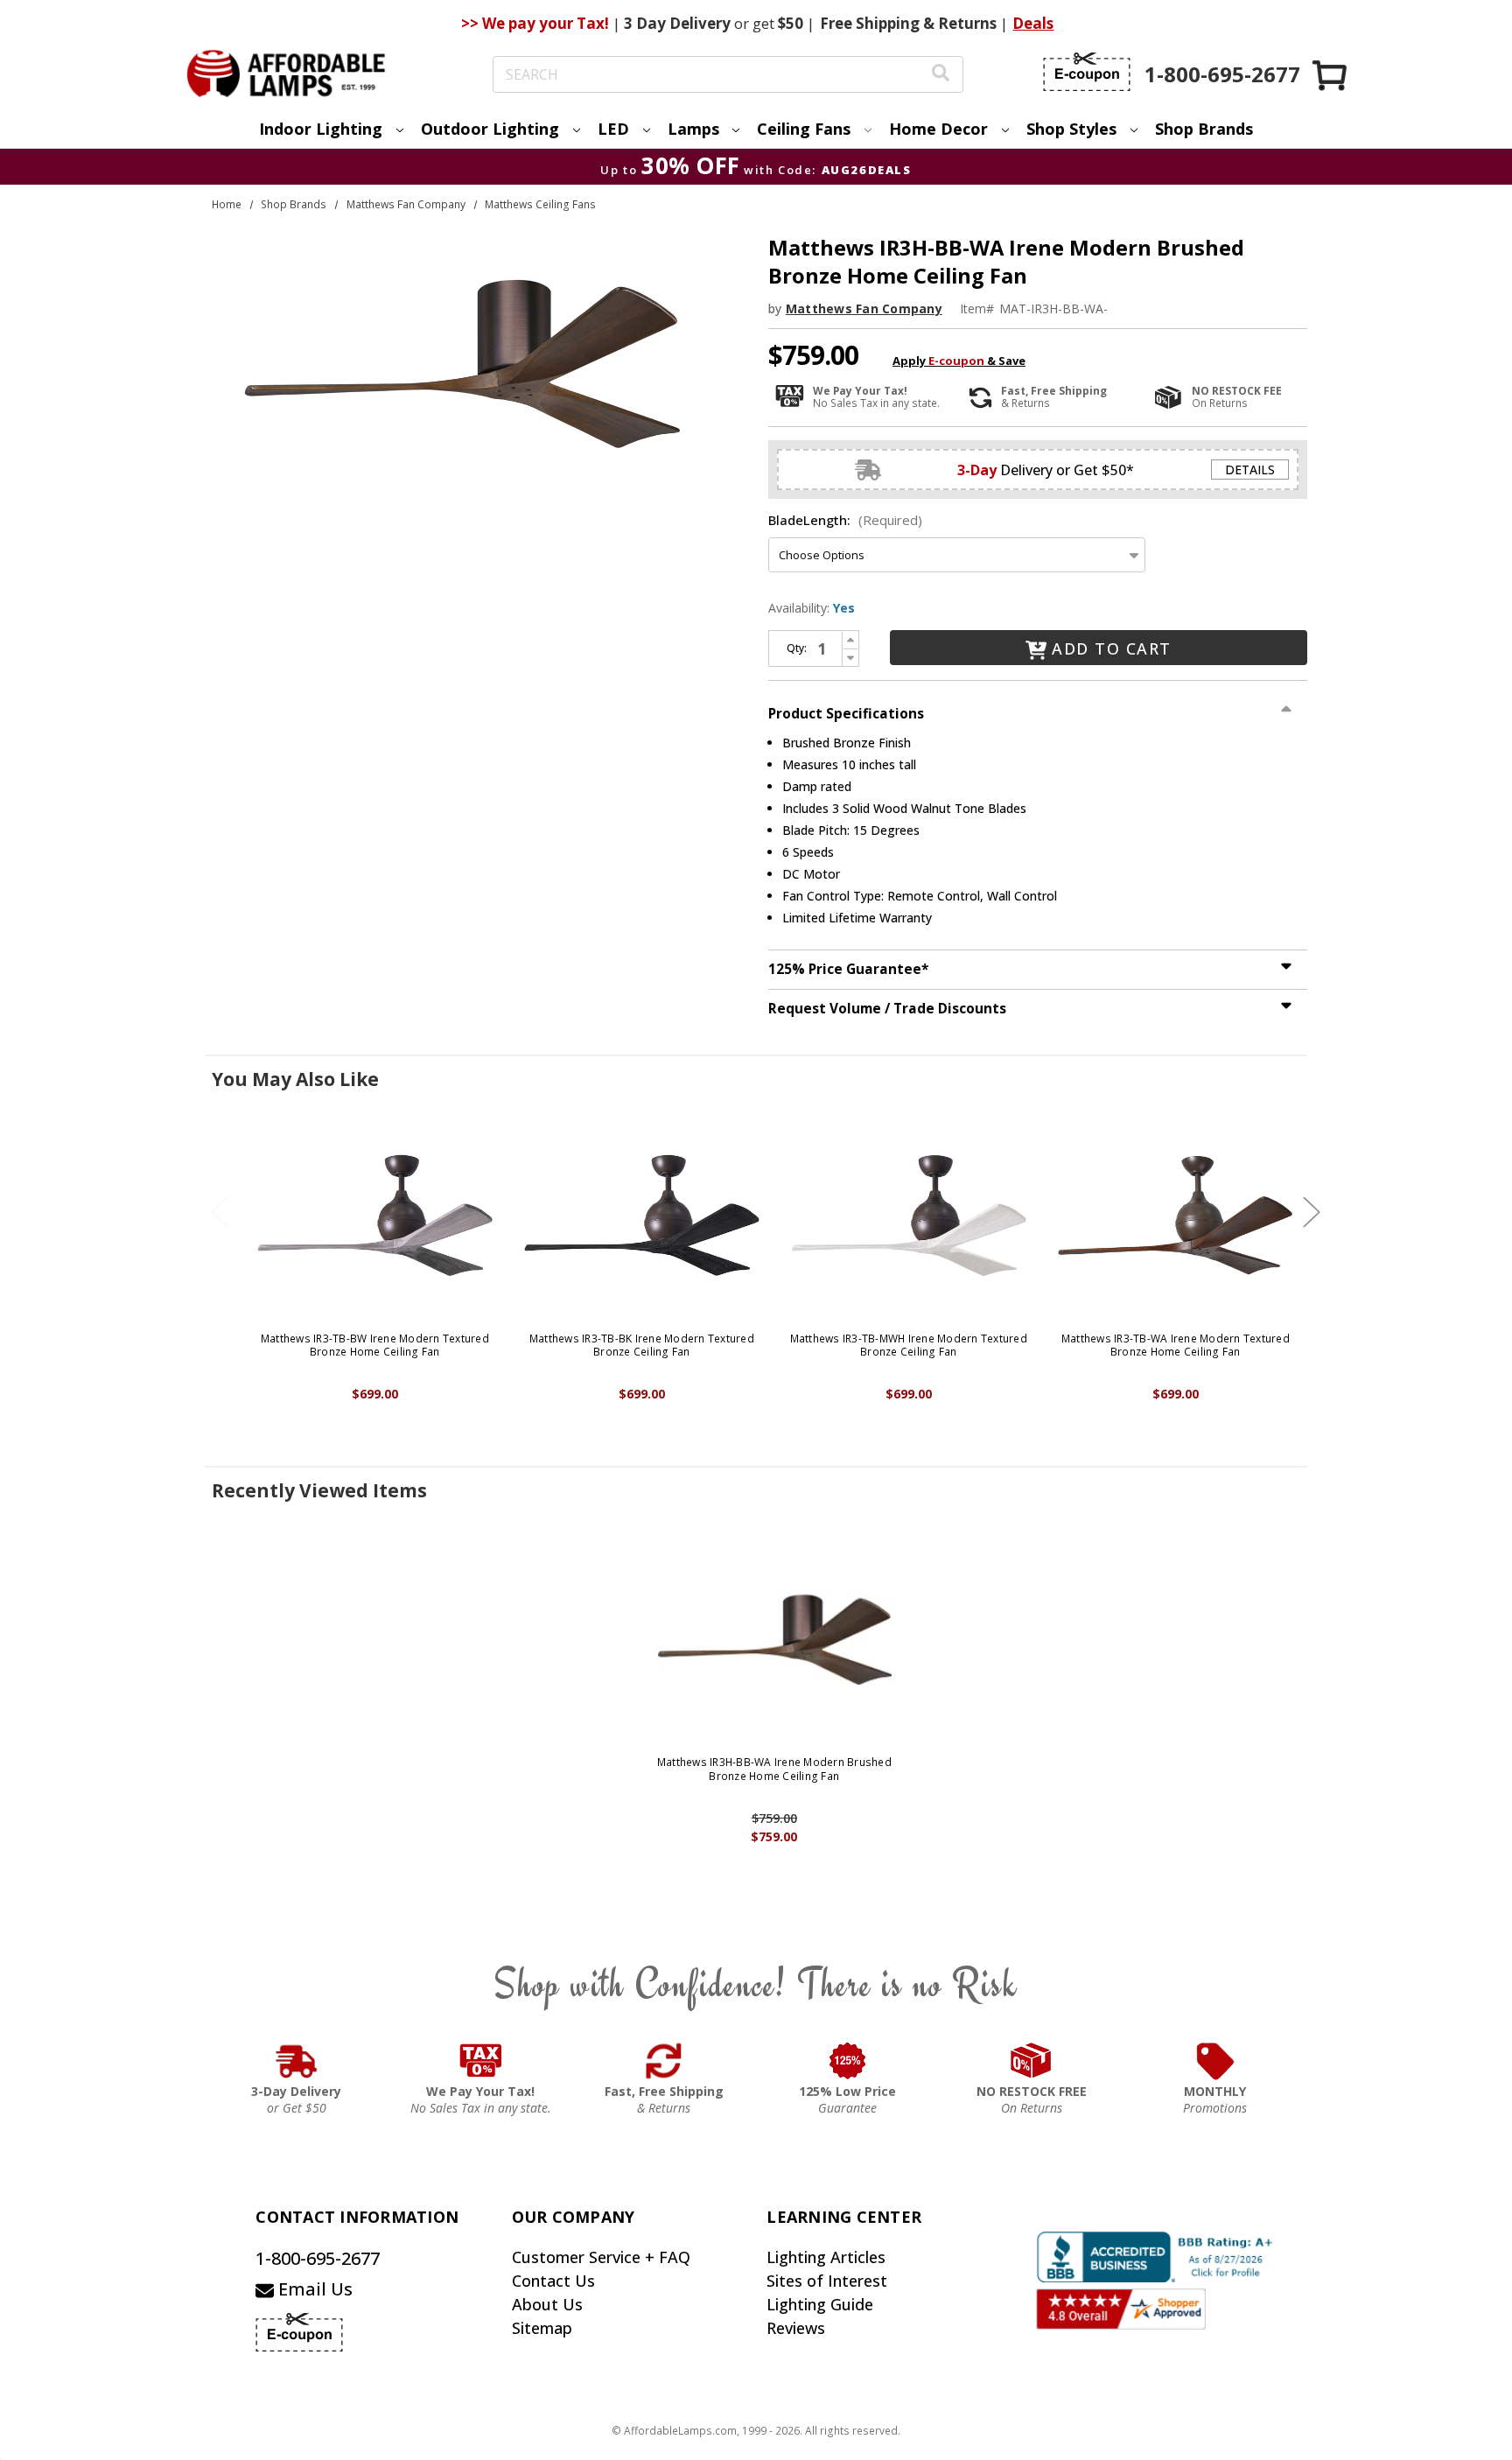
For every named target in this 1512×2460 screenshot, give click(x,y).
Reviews (796, 2328)
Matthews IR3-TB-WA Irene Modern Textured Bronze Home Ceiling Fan (1176, 1346)
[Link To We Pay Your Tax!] (481, 2061)
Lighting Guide (820, 2304)
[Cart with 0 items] (1331, 75)
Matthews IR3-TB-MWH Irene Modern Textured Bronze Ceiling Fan (909, 1346)
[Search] (941, 75)
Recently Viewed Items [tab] (319, 1490)
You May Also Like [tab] (295, 1079)
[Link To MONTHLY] (1215, 2061)
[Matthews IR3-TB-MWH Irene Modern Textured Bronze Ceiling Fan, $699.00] (909, 1216)
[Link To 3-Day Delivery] (297, 2061)
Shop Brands (1204, 129)
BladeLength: (845, 520)
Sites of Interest (827, 2281)
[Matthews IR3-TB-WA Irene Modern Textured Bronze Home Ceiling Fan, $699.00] (1176, 1216)
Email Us (313, 2289)
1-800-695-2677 (318, 2258)
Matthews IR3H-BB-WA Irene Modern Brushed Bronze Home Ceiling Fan (774, 1769)
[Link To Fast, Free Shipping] (664, 2061)
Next (1312, 1212)
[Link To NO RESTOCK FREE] (1032, 2061)
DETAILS (1250, 470)
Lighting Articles (826, 2257)
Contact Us (553, 2281)
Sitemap (542, 2328)
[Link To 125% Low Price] (848, 2061)
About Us (547, 2304)
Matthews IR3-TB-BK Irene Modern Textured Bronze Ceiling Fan (642, 1346)
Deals (1033, 23)
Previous (220, 1212)
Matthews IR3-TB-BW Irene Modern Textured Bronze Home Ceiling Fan (375, 1346)
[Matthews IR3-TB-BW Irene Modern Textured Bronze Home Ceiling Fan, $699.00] (375, 1216)
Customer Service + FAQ (601, 2257)
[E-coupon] (1087, 72)
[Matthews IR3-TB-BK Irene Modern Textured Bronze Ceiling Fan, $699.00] (642, 1216)
